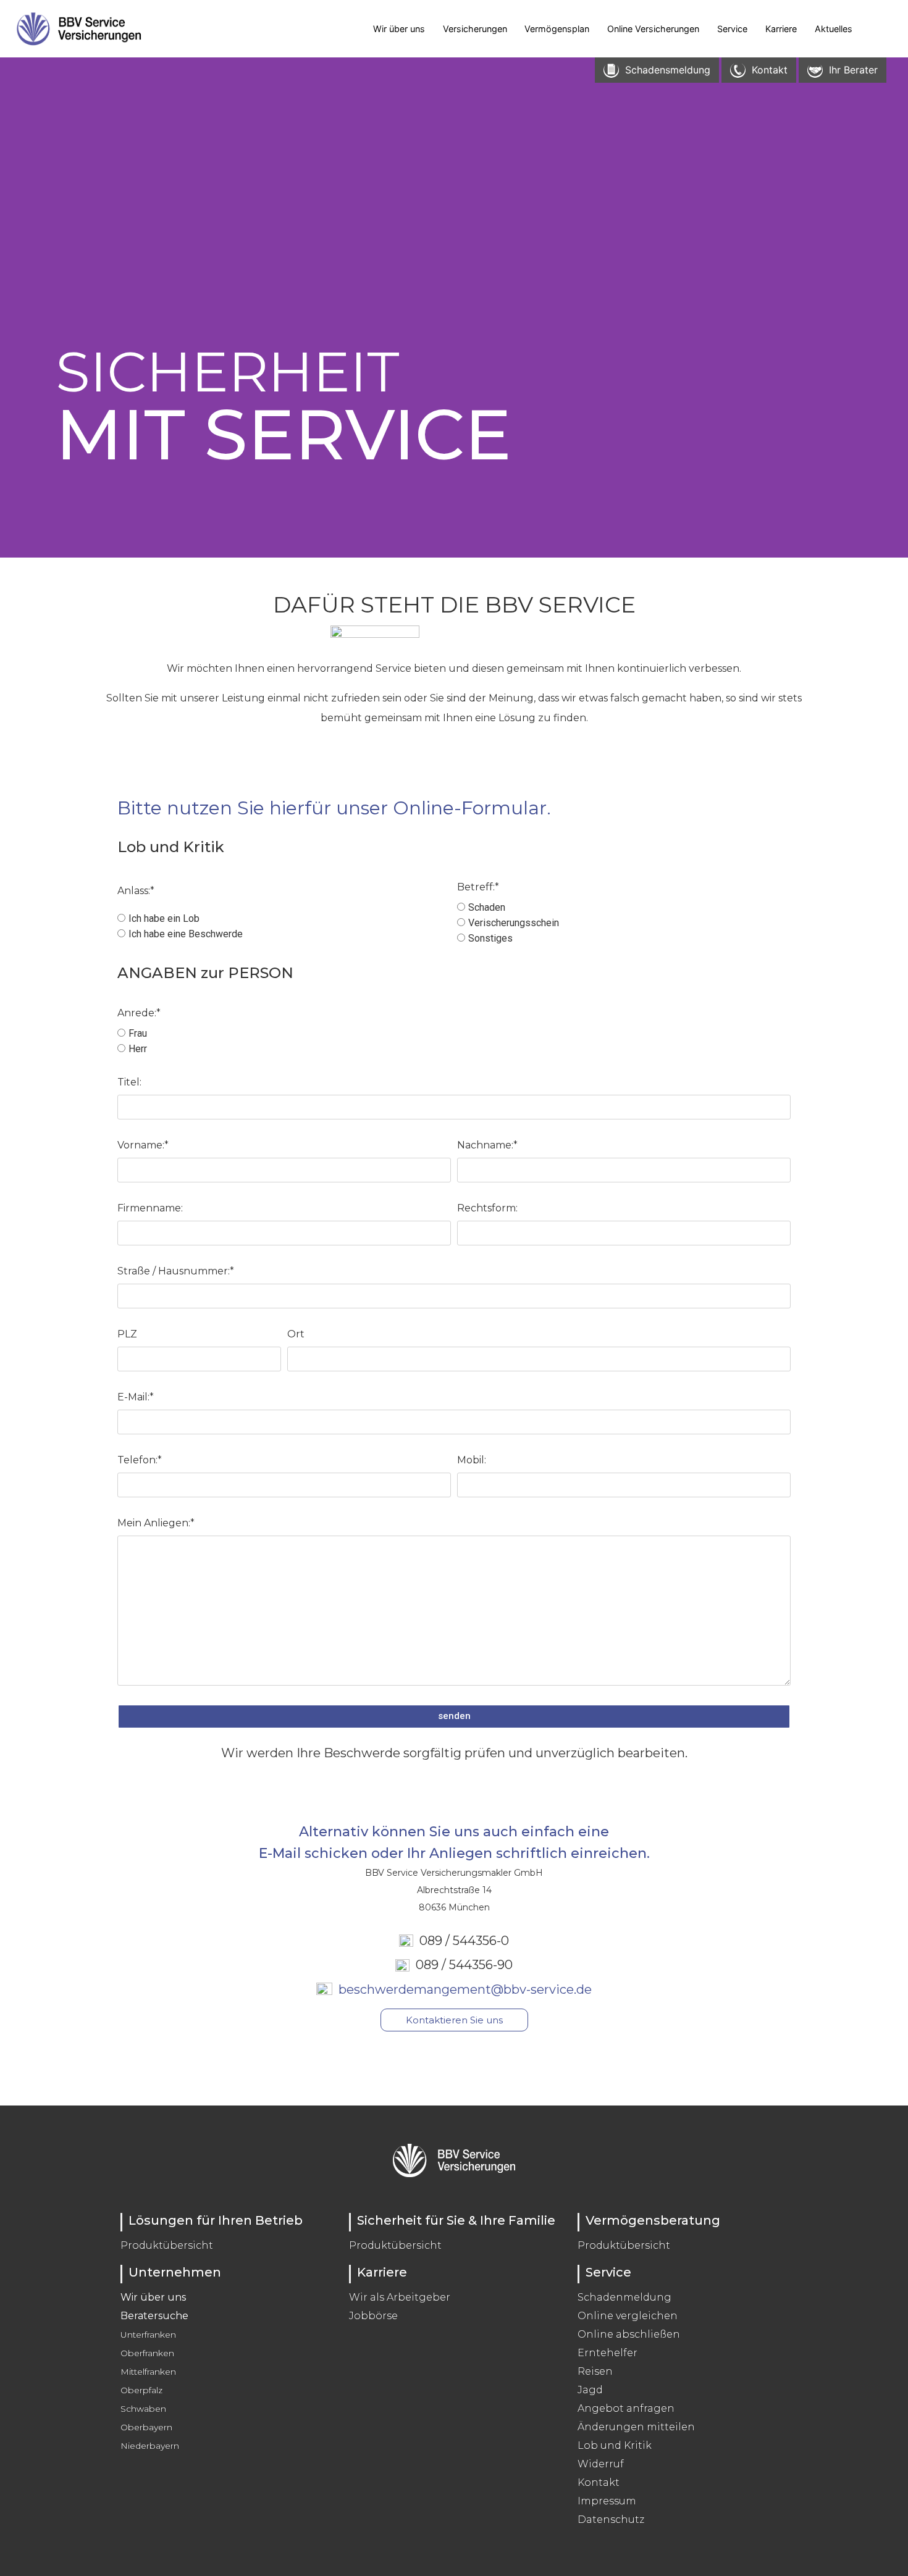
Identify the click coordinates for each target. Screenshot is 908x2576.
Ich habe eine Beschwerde (186, 934)
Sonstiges (490, 938)
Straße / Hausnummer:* (176, 1271)
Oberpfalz (141, 2390)
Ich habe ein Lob (164, 918)
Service (732, 29)
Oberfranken (147, 2353)
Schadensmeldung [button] (668, 70)
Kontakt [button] (770, 70)
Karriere (781, 29)
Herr (138, 1049)
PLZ (127, 1334)
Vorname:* (143, 1145)
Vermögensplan (557, 29)
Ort (296, 1334)
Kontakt (599, 2482)
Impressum (607, 2501)
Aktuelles (834, 29)
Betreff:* (478, 887)
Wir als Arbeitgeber (400, 2297)
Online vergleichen (628, 2316)
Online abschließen (629, 2334)
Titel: (129, 1082)
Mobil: (472, 1460)
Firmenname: (150, 1208)
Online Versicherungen (653, 29)
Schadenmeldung (624, 2297)
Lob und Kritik (615, 2445)
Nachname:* (487, 1145)
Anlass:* (136, 891)
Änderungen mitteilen (636, 2427)
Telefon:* (140, 1460)
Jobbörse (373, 2316)
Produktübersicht (167, 2245)
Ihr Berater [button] (853, 70)
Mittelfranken (148, 2372)
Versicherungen (475, 29)
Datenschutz (611, 2520)
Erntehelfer (607, 2353)
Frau (138, 1033)
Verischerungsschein (514, 923)
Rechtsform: (487, 1208)
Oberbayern (146, 2427)
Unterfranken (148, 2335)
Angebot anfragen (626, 2408)
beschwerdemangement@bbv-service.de (462, 1989)
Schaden (487, 907)
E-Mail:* (136, 1397)
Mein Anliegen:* (156, 1523)
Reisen (595, 2371)
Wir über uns (399, 29)
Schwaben (143, 2409)
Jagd (590, 2390)
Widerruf (601, 2464)
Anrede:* (139, 1013)
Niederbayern (150, 2446)
